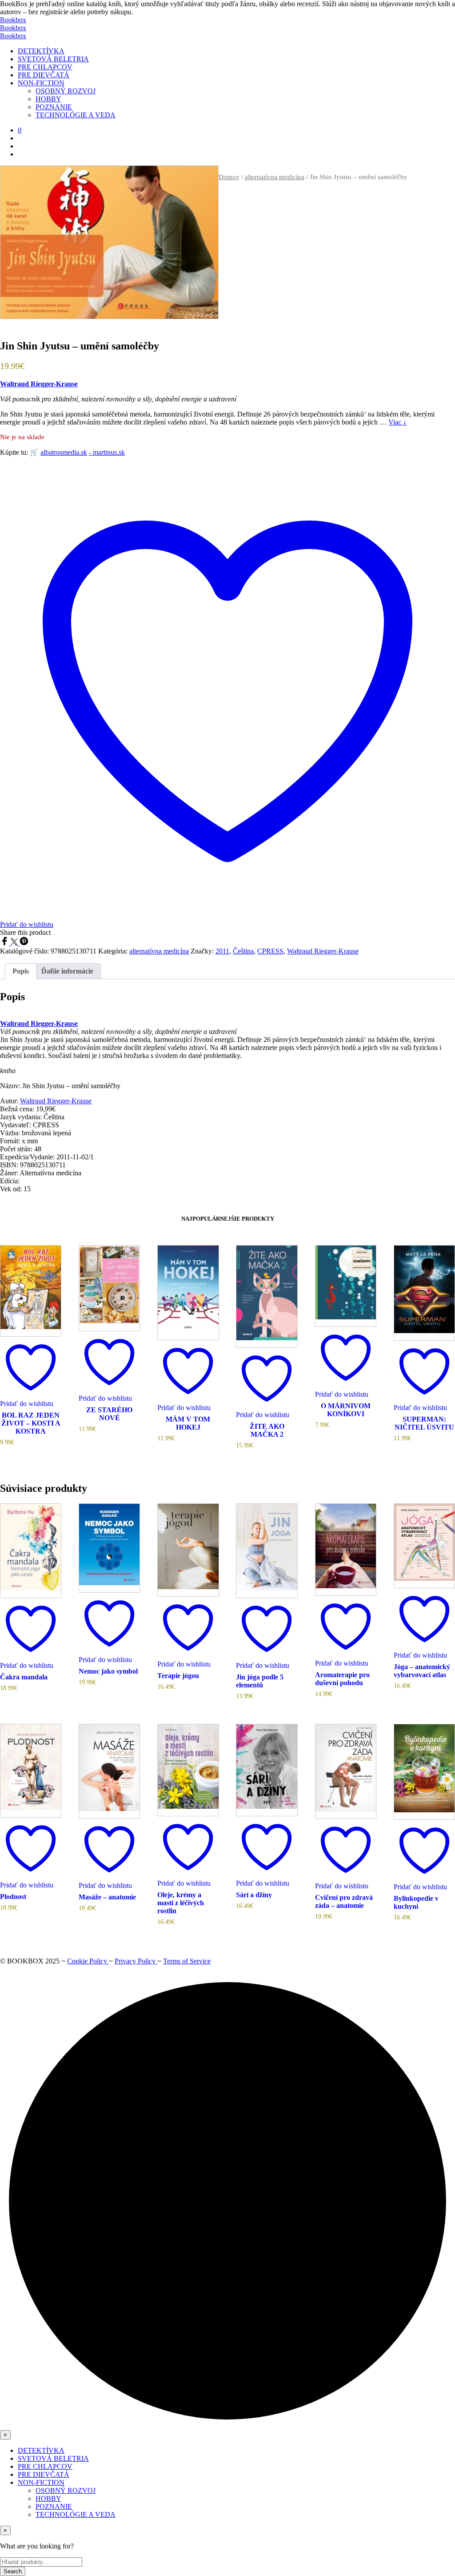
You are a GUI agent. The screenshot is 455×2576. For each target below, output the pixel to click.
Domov (229, 177)
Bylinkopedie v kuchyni (416, 1902)
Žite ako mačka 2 (267, 1430)
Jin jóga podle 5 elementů (260, 1681)
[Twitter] (15, 943)
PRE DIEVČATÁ (44, 75)
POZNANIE (54, 107)
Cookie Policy (88, 1961)
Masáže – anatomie (107, 1897)
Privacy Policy (136, 1961)
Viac (397, 422)
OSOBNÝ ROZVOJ (66, 91)
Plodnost (13, 1897)
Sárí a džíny (254, 1895)
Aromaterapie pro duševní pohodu (342, 1679)
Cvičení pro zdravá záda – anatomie (344, 1901)
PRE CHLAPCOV (45, 67)
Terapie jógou (178, 1676)
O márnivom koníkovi (346, 1410)
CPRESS (270, 951)
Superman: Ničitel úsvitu (424, 1423)
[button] (20, 130)
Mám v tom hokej (188, 1423)
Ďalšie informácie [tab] (67, 971)
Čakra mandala (24, 1677)
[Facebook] (5, 943)
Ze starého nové (109, 1414)
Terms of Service (187, 1961)
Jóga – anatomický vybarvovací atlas (422, 1671)
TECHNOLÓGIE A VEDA (76, 115)
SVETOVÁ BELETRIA (53, 59)
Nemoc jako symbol (108, 1671)
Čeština (243, 951)
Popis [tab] (21, 971)
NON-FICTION (41, 83)
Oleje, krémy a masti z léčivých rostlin (181, 1903)
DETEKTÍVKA (41, 51)
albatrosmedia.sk (64, 452)
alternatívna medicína (275, 177)
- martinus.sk (107, 452)
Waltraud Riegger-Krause (39, 384)
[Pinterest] (24, 943)
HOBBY (48, 99)
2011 (222, 951)
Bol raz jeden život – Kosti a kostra (31, 1423)
